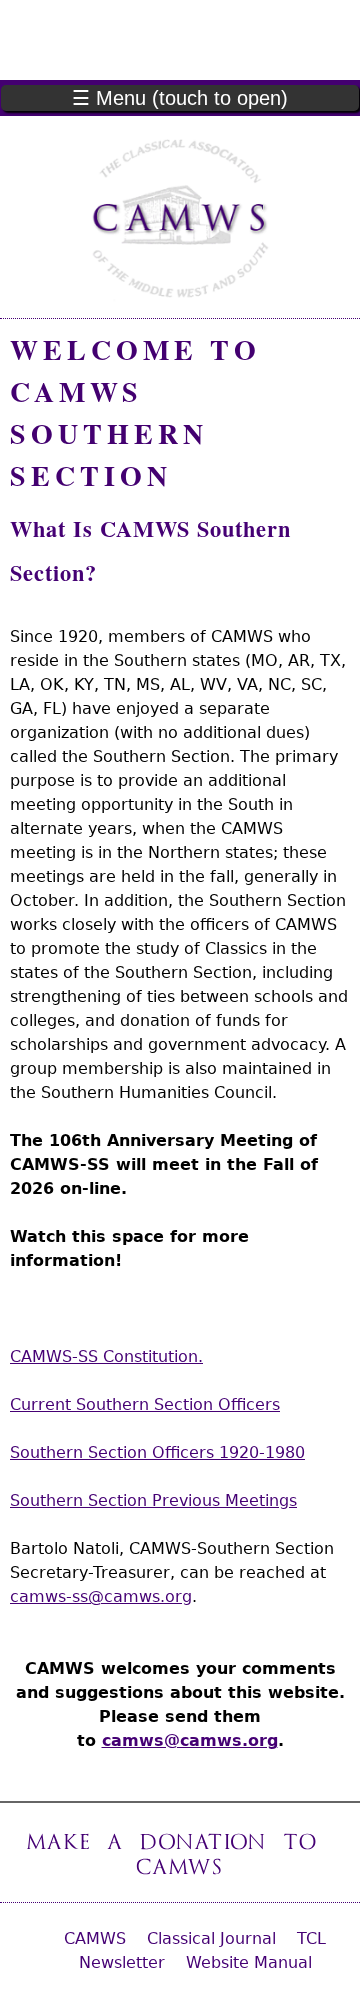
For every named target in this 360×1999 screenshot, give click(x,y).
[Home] (180, 217)
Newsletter (122, 1962)
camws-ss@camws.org (101, 1596)
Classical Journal (211, 1938)
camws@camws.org (190, 1740)
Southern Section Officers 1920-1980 (157, 1452)
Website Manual (249, 1962)
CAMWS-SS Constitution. (106, 1356)
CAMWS (95, 1938)
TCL (311, 1938)
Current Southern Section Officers (145, 1404)
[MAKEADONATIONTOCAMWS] (180, 1852)
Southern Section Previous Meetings (153, 1500)
